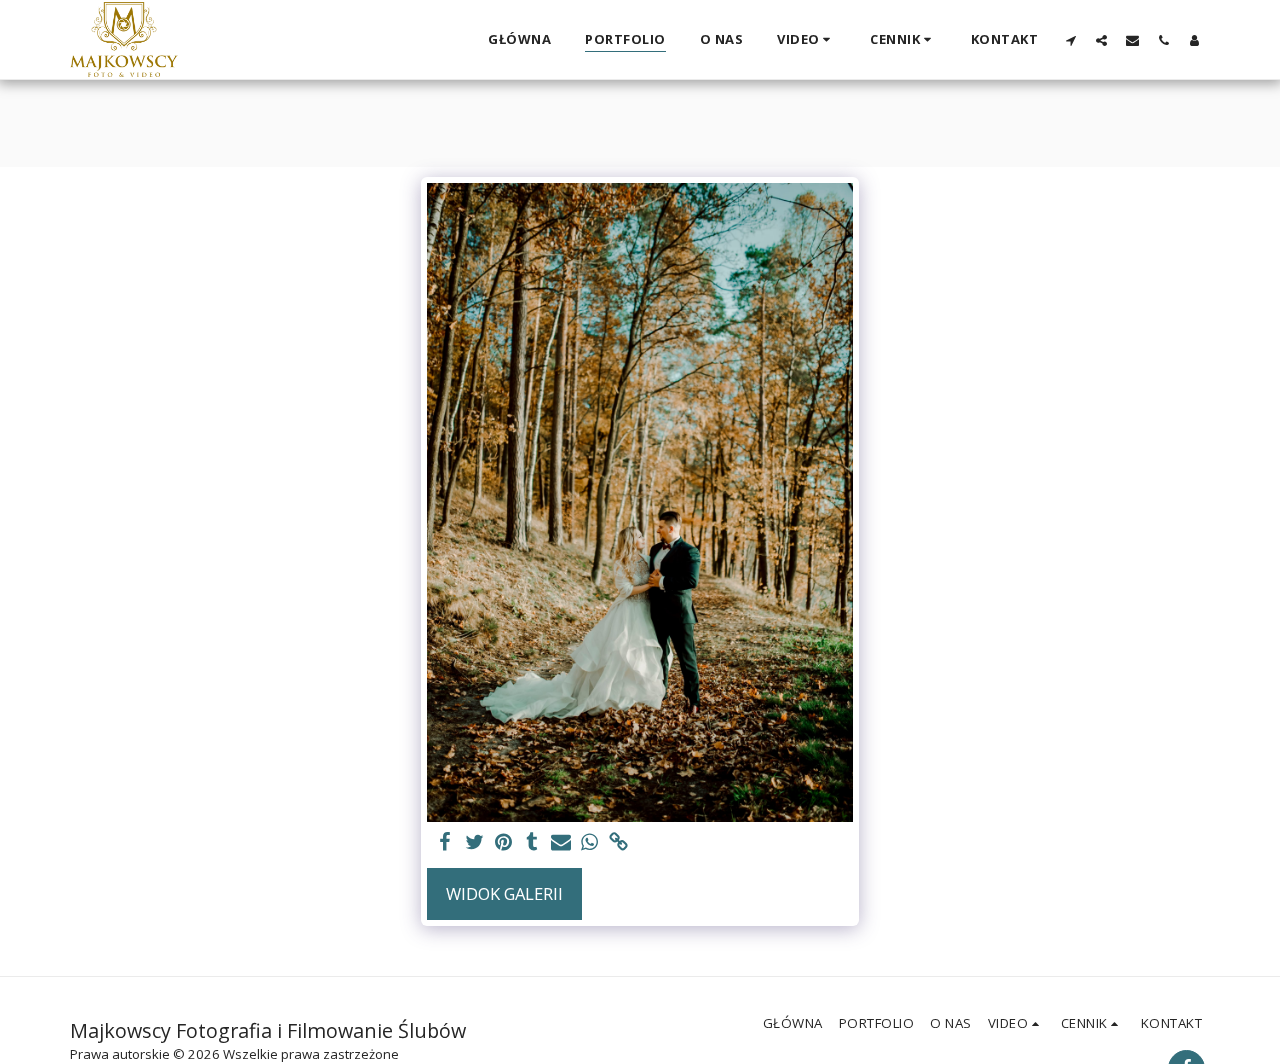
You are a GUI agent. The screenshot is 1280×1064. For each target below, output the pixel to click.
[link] (618, 843)
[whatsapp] (590, 843)
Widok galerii (504, 893)
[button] (806, 40)
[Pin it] (503, 843)
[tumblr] (532, 843)
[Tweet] (474, 843)
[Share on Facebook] (445, 843)
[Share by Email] (561, 843)
